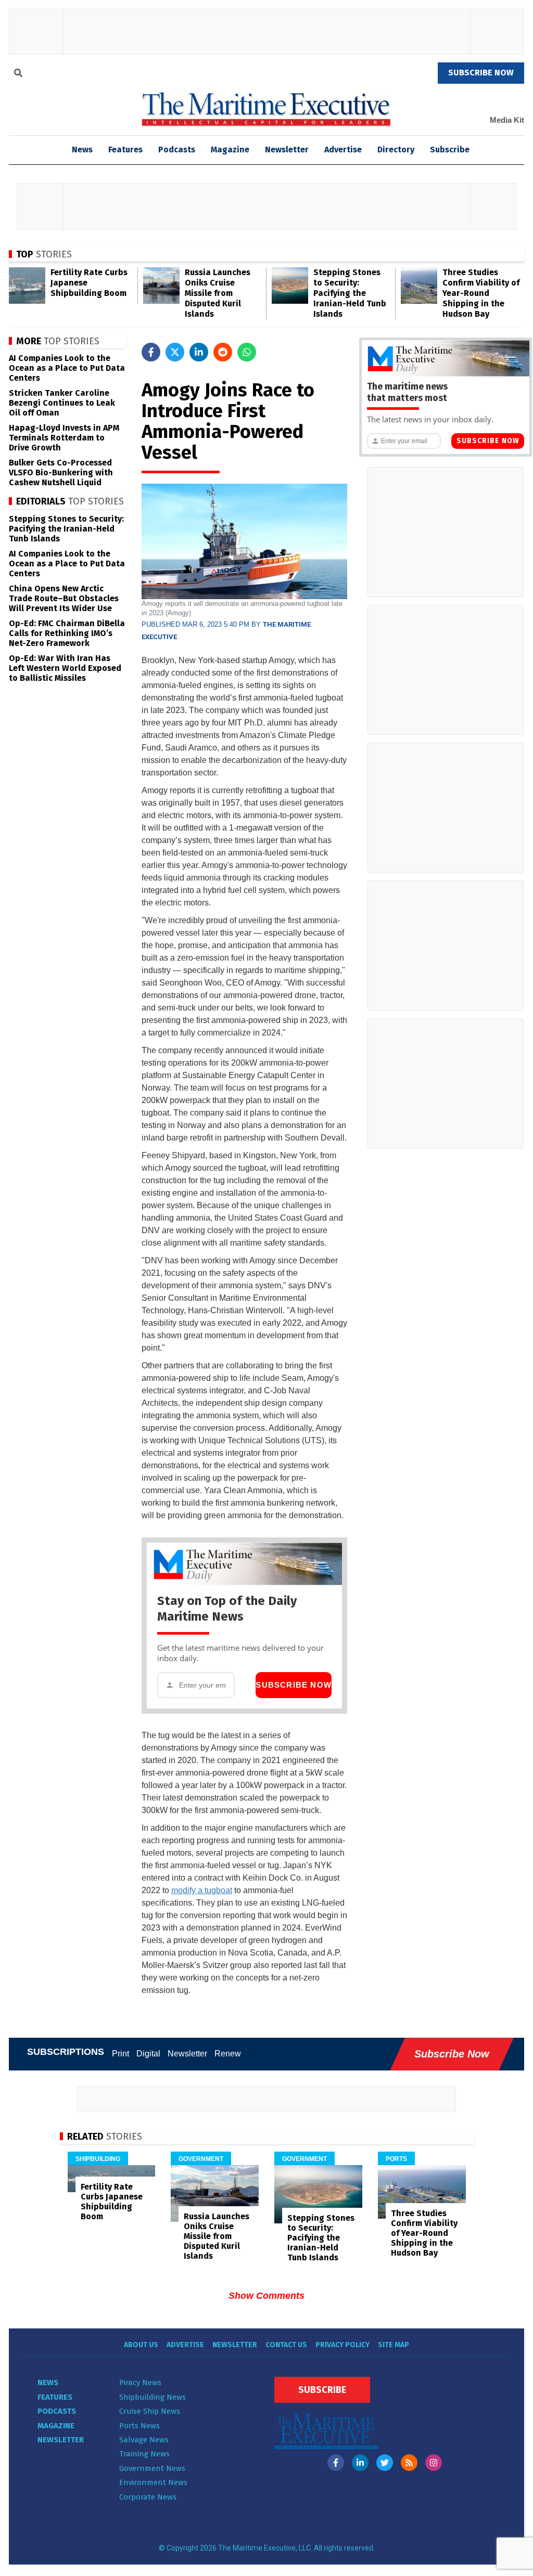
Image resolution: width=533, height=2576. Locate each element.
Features (125, 150)
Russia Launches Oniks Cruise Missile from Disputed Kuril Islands (218, 293)
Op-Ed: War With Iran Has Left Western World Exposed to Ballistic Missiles (65, 668)
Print (120, 2054)
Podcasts (177, 150)
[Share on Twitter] (175, 352)
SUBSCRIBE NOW (481, 73)
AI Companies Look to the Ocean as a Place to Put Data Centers (67, 368)
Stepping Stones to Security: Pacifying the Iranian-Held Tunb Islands (350, 293)
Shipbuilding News (153, 2397)
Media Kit (507, 120)
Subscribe (450, 150)
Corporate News (148, 2497)
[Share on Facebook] (151, 352)
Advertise (343, 150)
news (82, 150)
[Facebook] (336, 2463)
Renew (228, 2054)
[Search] (18, 74)
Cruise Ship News (150, 2411)
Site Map (394, 2345)
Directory (396, 150)
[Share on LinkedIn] (199, 352)
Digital (148, 2054)
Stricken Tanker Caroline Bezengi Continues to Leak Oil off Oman (62, 403)
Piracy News (140, 2383)
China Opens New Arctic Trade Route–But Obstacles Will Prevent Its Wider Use (64, 598)
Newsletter (287, 150)
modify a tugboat (202, 1890)
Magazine (230, 150)
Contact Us (286, 2345)
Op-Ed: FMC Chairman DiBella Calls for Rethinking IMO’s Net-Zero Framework (67, 633)
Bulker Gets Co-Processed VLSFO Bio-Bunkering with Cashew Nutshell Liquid (61, 473)
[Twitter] (385, 2463)
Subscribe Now (294, 1685)
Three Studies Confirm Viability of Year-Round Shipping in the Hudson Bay (481, 293)
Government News (152, 2468)
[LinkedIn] (360, 2463)
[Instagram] (434, 2463)
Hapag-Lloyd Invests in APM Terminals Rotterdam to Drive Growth (64, 438)
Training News (144, 2454)
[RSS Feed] (409, 2463)
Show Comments (266, 2296)
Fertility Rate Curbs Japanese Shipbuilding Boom (112, 2202)
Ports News (139, 2426)
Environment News (153, 2482)
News (48, 2383)
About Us (141, 2345)
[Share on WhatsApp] (247, 352)
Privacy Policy (342, 2345)
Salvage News (144, 2440)
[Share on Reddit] (223, 352)
